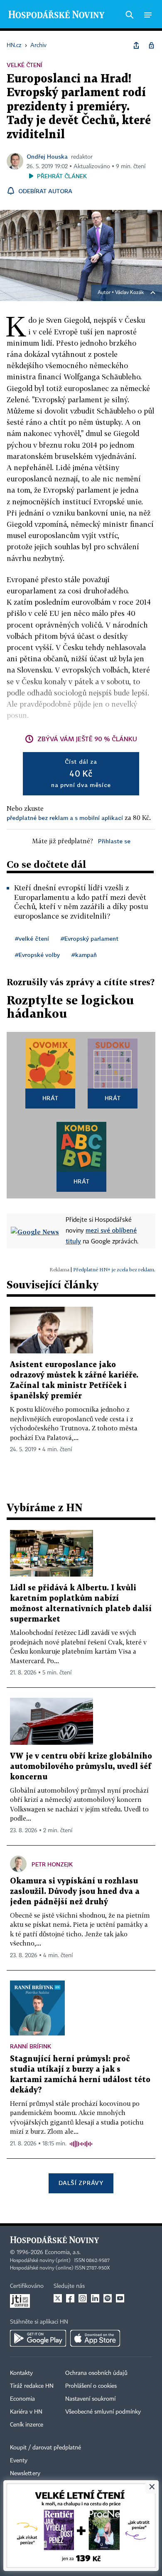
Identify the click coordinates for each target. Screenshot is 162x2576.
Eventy (19, 2461)
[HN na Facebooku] (70, 2298)
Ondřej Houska (47, 156)
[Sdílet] (136, 45)
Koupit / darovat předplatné (45, 2448)
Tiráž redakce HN (32, 2386)
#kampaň (84, 955)
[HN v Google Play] (38, 2338)
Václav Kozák (129, 293)
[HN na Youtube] (120, 2298)
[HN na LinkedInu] (95, 2298)
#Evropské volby (37, 955)
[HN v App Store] (95, 2338)
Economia (22, 2399)
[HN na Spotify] (108, 2298)
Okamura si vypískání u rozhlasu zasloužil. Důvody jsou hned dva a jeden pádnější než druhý (75, 1892)
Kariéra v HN (26, 2412)
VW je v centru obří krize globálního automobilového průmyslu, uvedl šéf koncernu (81, 1767)
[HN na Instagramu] (83, 2298)
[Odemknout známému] (151, 45)
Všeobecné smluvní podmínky (103, 2412)
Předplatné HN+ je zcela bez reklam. (114, 1269)
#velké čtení (32, 938)
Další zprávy (81, 2183)
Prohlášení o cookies (91, 2386)
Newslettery (25, 2474)
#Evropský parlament (90, 938)
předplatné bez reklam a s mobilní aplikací (65, 818)
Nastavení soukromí (90, 2399)
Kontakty (21, 2373)
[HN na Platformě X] (58, 2298)
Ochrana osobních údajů (96, 2373)
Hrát (50, 1098)
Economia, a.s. (63, 2252)
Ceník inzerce (27, 2425)
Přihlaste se (114, 841)
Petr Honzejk (52, 1864)
